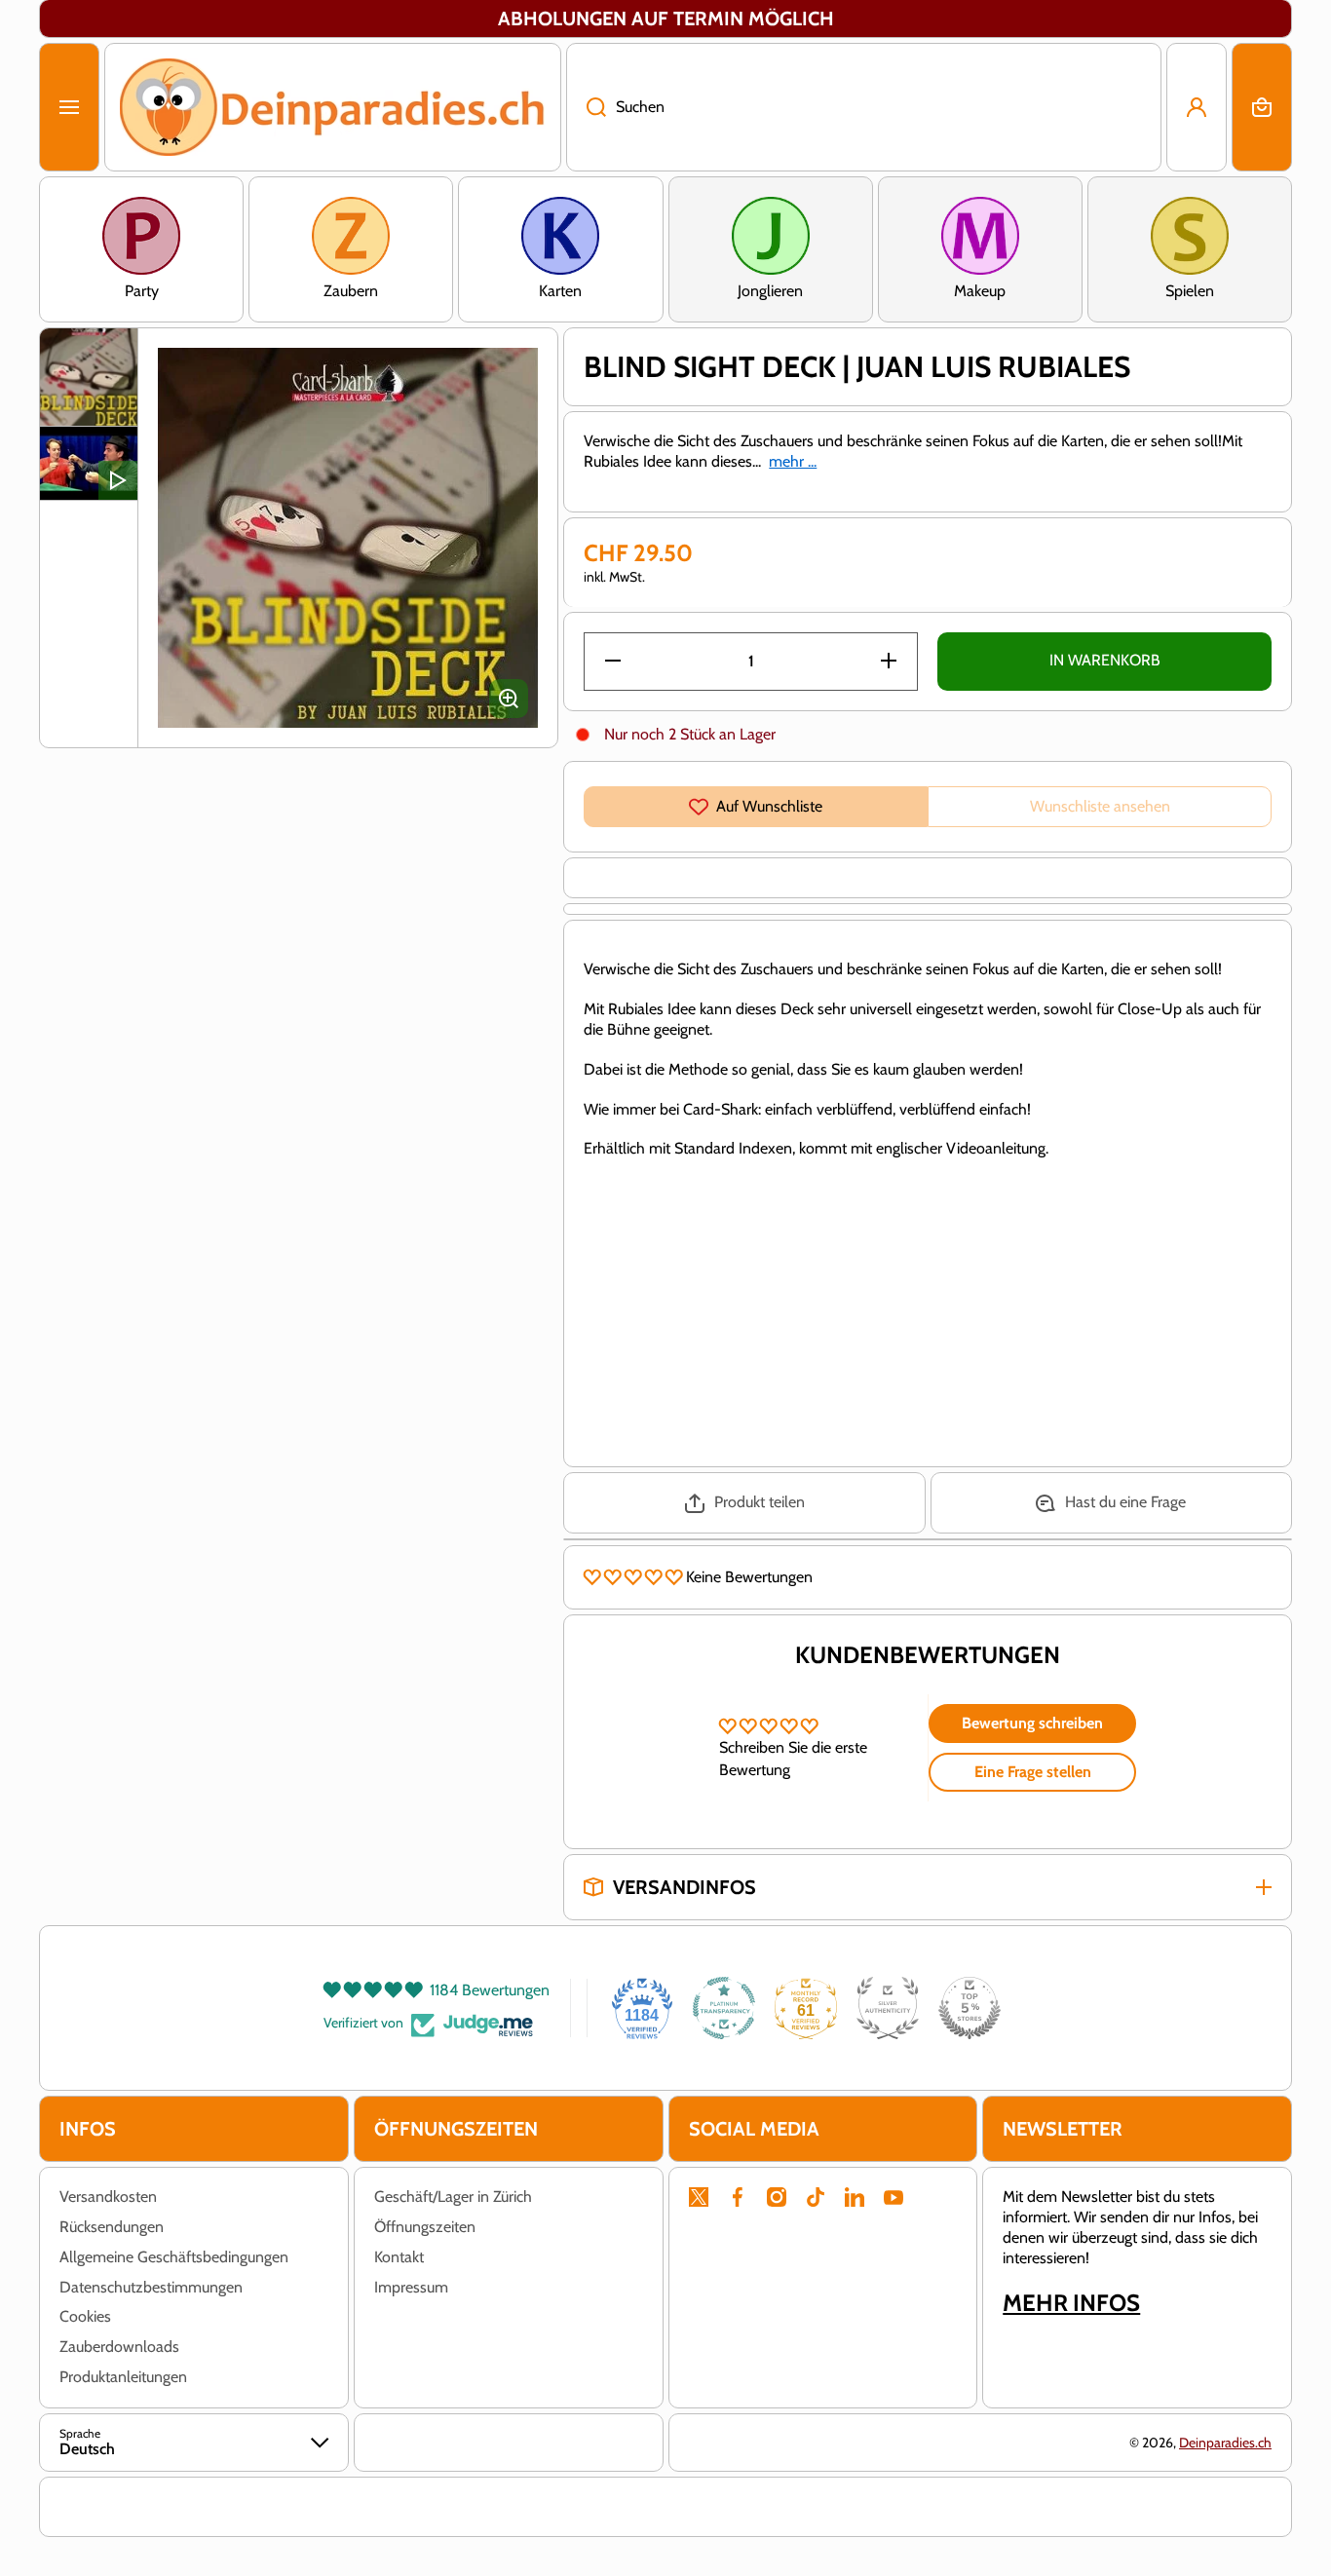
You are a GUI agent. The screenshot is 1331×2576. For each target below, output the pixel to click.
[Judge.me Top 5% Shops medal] (970, 2008)
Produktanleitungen (123, 2377)
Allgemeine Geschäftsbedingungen (174, 2257)
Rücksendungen (112, 2227)
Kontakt (399, 2257)
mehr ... (793, 461)
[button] (1262, 107)
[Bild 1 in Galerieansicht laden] (89, 377)
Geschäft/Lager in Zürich (453, 2197)
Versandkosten (108, 2197)
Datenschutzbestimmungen (151, 2287)
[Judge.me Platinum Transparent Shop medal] (724, 2008)
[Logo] (333, 107)
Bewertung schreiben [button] (1032, 1723)
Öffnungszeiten (425, 2227)
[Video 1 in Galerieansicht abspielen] (89, 463)
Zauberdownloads (119, 2347)
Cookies (85, 2316)
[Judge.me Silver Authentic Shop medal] (888, 2008)
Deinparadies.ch (1225, 2443)
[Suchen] (586, 107)
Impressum (411, 2287)
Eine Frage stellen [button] (1033, 1772)
